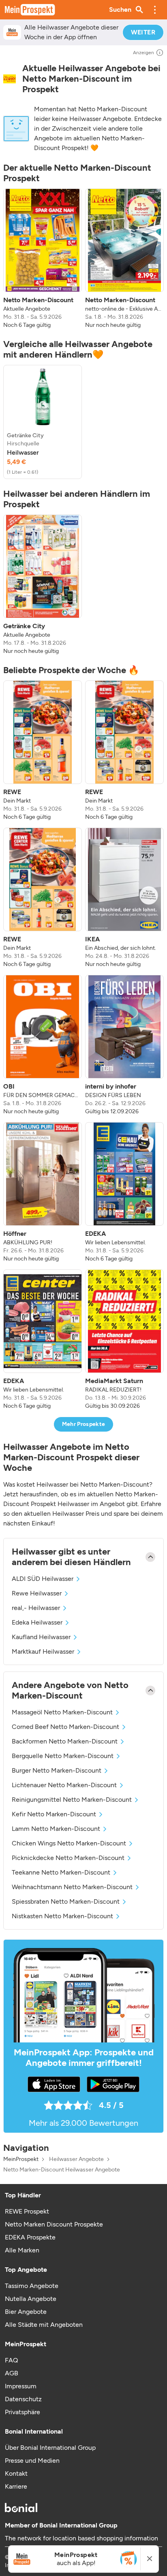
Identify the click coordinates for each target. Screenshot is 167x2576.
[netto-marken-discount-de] (10, 79)
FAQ (11, 2360)
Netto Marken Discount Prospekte (54, 2224)
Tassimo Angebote (32, 2286)
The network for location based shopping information (81, 2538)
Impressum (21, 2386)
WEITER (143, 32)
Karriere (16, 2486)
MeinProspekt (21, 2159)
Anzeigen (143, 53)
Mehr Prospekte (84, 1424)
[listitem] (43, 259)
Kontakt (16, 2473)
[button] (155, 10)
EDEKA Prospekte (30, 2237)
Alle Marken (22, 2250)
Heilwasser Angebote (76, 2159)
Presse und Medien (32, 2461)
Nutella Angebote (31, 2299)
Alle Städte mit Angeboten (44, 2325)
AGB (12, 2373)
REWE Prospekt (27, 2211)
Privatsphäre (22, 2412)
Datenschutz (23, 2399)
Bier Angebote (26, 2312)
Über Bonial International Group (50, 2448)
